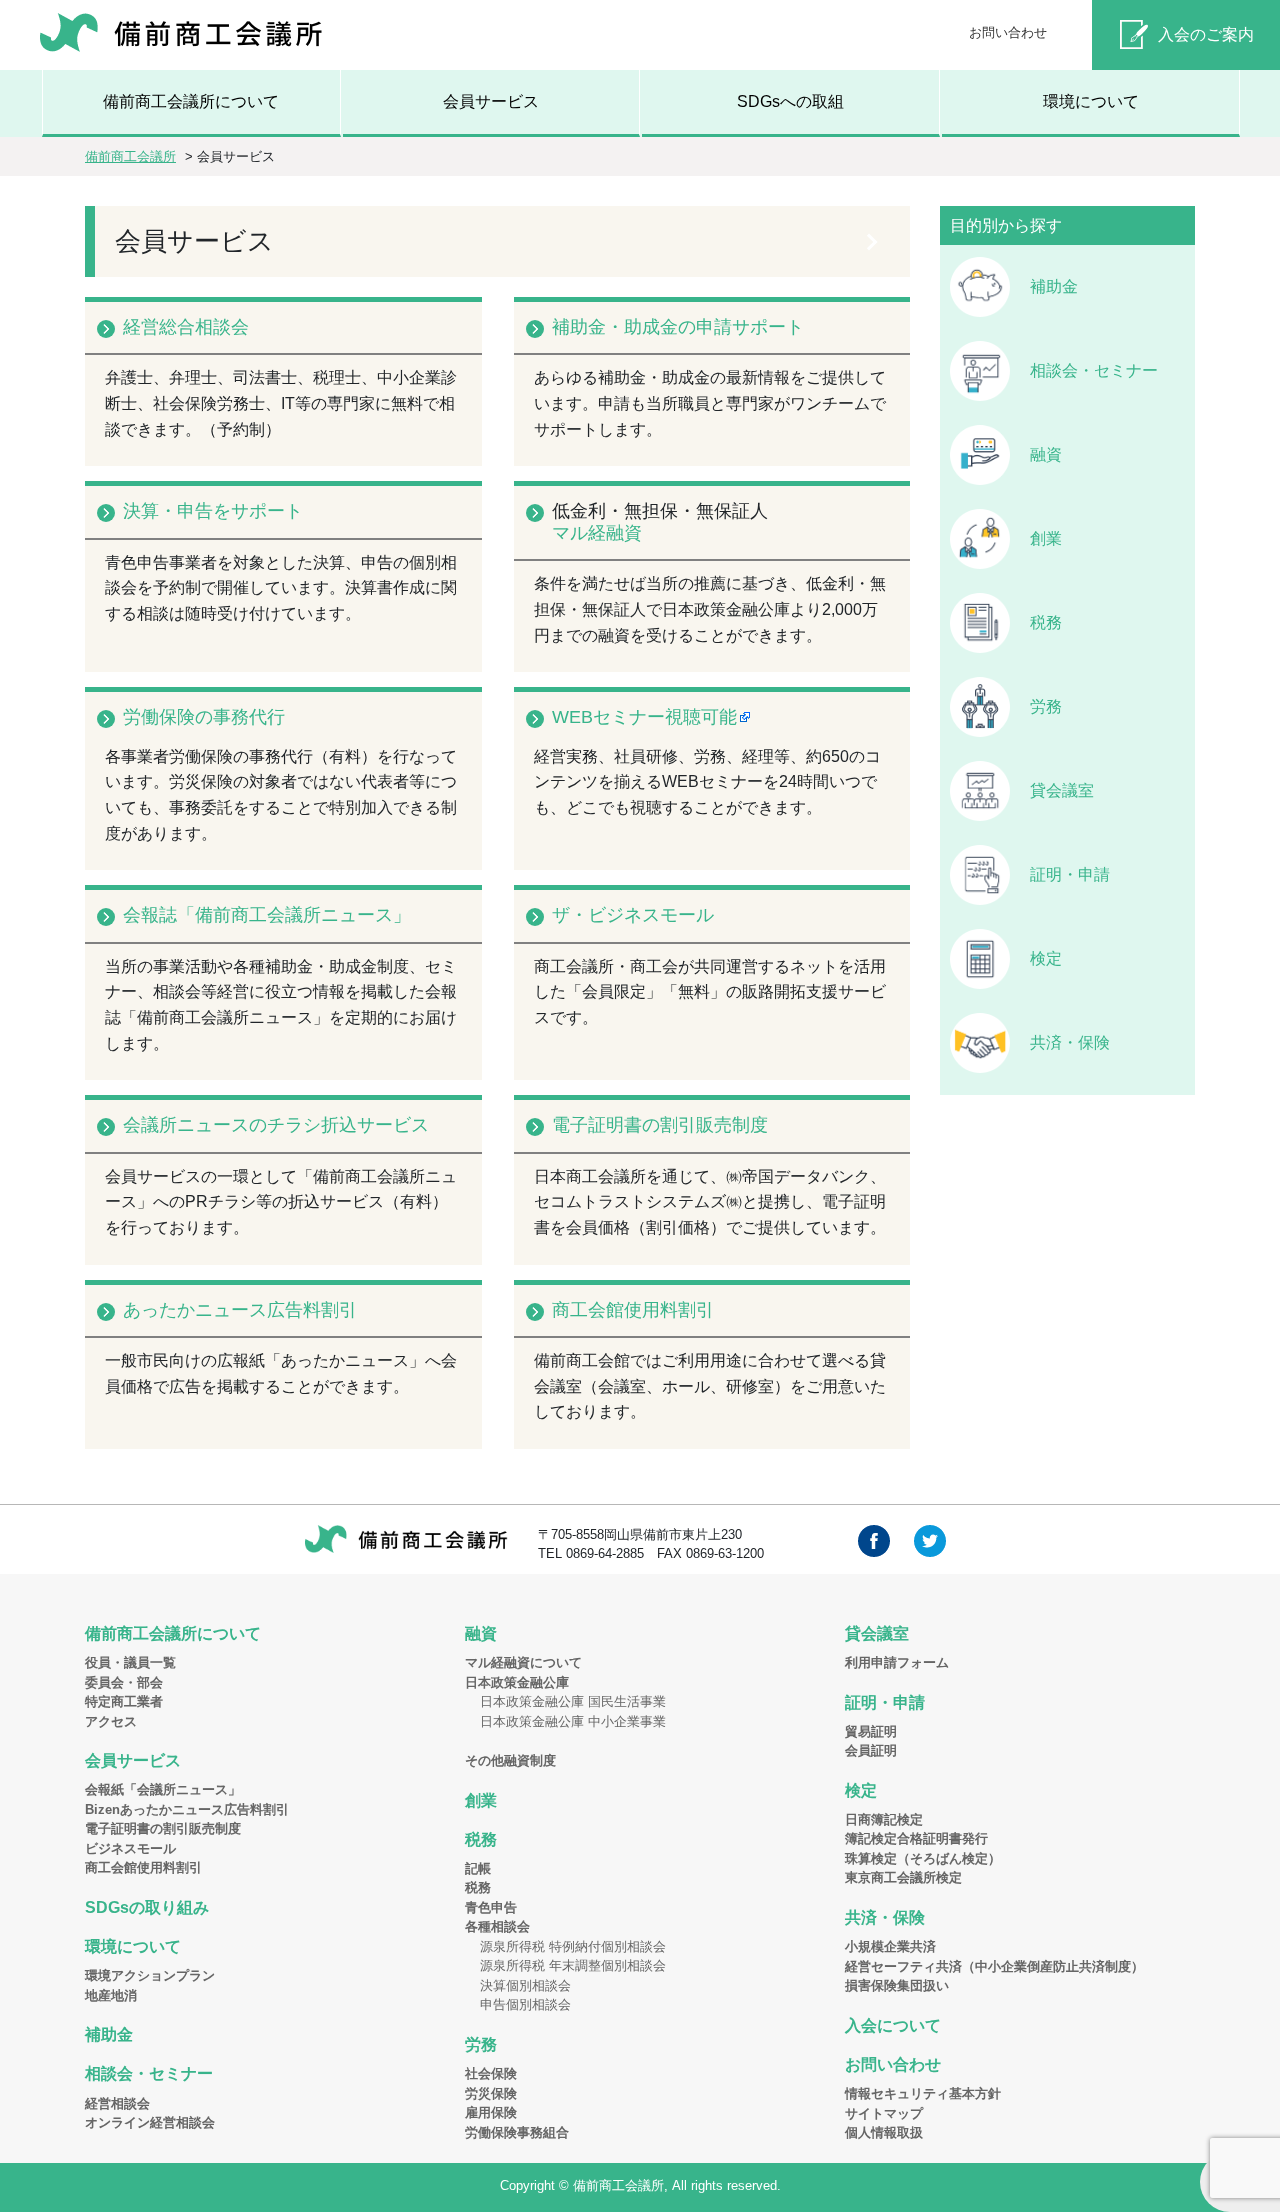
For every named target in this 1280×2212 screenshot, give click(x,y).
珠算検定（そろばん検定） (923, 1858)
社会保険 (491, 2073)
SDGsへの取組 (790, 101)
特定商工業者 (124, 1701)
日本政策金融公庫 (517, 1682)
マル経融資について (523, 1662)
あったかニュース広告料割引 (240, 1310)
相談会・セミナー (1094, 370)
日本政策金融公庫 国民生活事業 (573, 1701)
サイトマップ (884, 2113)
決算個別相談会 (525, 1985)
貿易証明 (871, 1731)
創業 (1046, 538)
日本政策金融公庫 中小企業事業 (573, 1721)
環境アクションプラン (150, 1975)
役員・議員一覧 (130, 1662)
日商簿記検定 (884, 1819)
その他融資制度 (510, 1760)
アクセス (111, 1721)
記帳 (478, 1868)
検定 (1046, 958)
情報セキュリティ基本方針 (923, 2093)
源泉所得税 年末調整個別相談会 (573, 1965)
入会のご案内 (1206, 34)
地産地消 (111, 1995)
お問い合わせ (1008, 32)
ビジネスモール (130, 1848)
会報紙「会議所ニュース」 (163, 1789)
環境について (1091, 101)
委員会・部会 (124, 1682)
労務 (1046, 706)
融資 (1046, 454)
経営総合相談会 (186, 327)
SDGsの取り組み (147, 1907)
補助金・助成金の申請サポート (678, 327)
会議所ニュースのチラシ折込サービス (276, 1125)
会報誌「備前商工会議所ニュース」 (267, 915)
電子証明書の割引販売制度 (660, 1125)
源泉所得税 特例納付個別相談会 (573, 1946)
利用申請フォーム (897, 1662)
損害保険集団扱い (897, 1985)
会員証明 (871, 1750)
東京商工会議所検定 (903, 1877)
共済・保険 (1070, 1042)
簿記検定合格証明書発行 (916, 1838)
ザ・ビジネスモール (633, 915)
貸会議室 (1062, 790)
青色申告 (491, 1907)
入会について (893, 2025)
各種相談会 (497, 1926)
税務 (1046, 622)
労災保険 (491, 2093)
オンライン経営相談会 (150, 2122)
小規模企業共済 (890, 1946)
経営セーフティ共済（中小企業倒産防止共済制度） (994, 1966)
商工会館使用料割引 (633, 1310)
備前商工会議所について (191, 101)
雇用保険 (491, 2112)
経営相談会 (117, 2103)
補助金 (1054, 286)
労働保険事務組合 (517, 2132)
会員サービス (491, 101)
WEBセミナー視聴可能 (644, 717)
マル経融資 (597, 533)
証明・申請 (1070, 874)
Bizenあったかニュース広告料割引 (187, 1809)
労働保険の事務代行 (204, 717)
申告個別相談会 (525, 2004)
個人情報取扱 (884, 2132)
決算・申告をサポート (213, 511)
